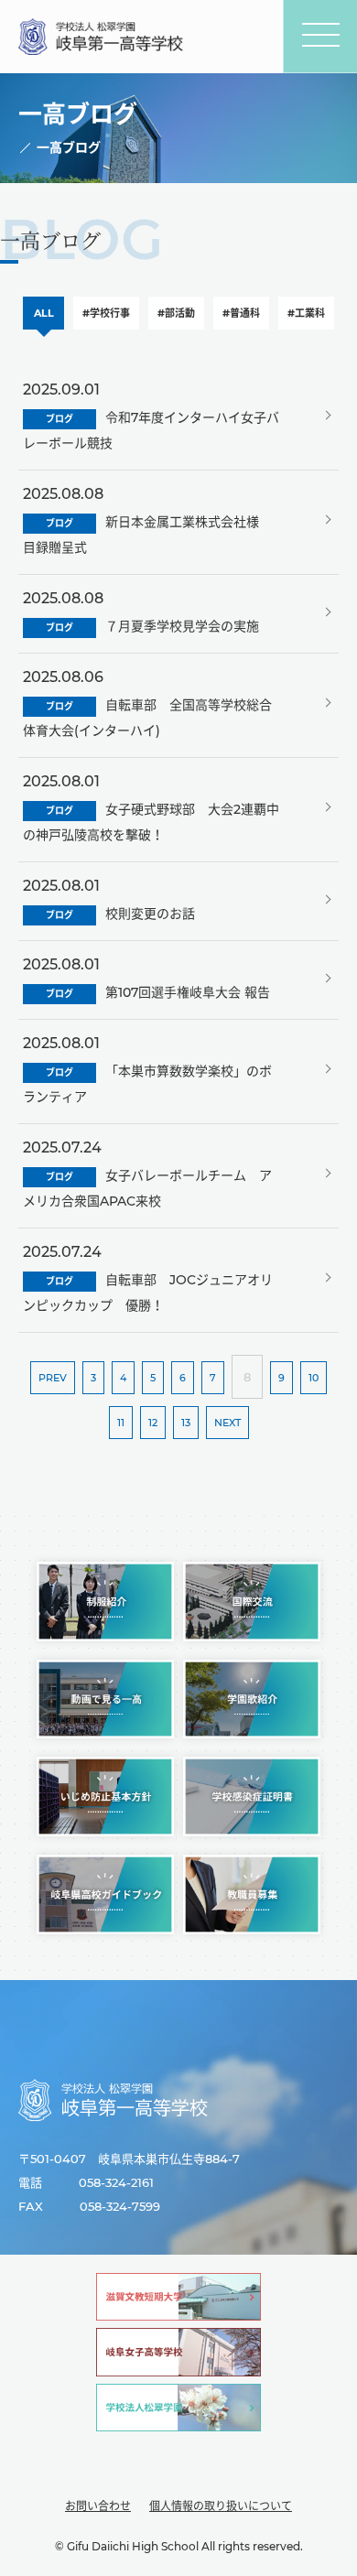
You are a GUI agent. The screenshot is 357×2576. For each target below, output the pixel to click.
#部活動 (176, 313)
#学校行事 (106, 313)
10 (314, 1378)
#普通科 (241, 313)
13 (186, 1423)
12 (153, 1423)
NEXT (227, 1423)
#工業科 (306, 313)
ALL (44, 313)
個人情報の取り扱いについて (221, 2506)
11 (121, 1423)
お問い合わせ (98, 2506)
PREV (53, 1378)
